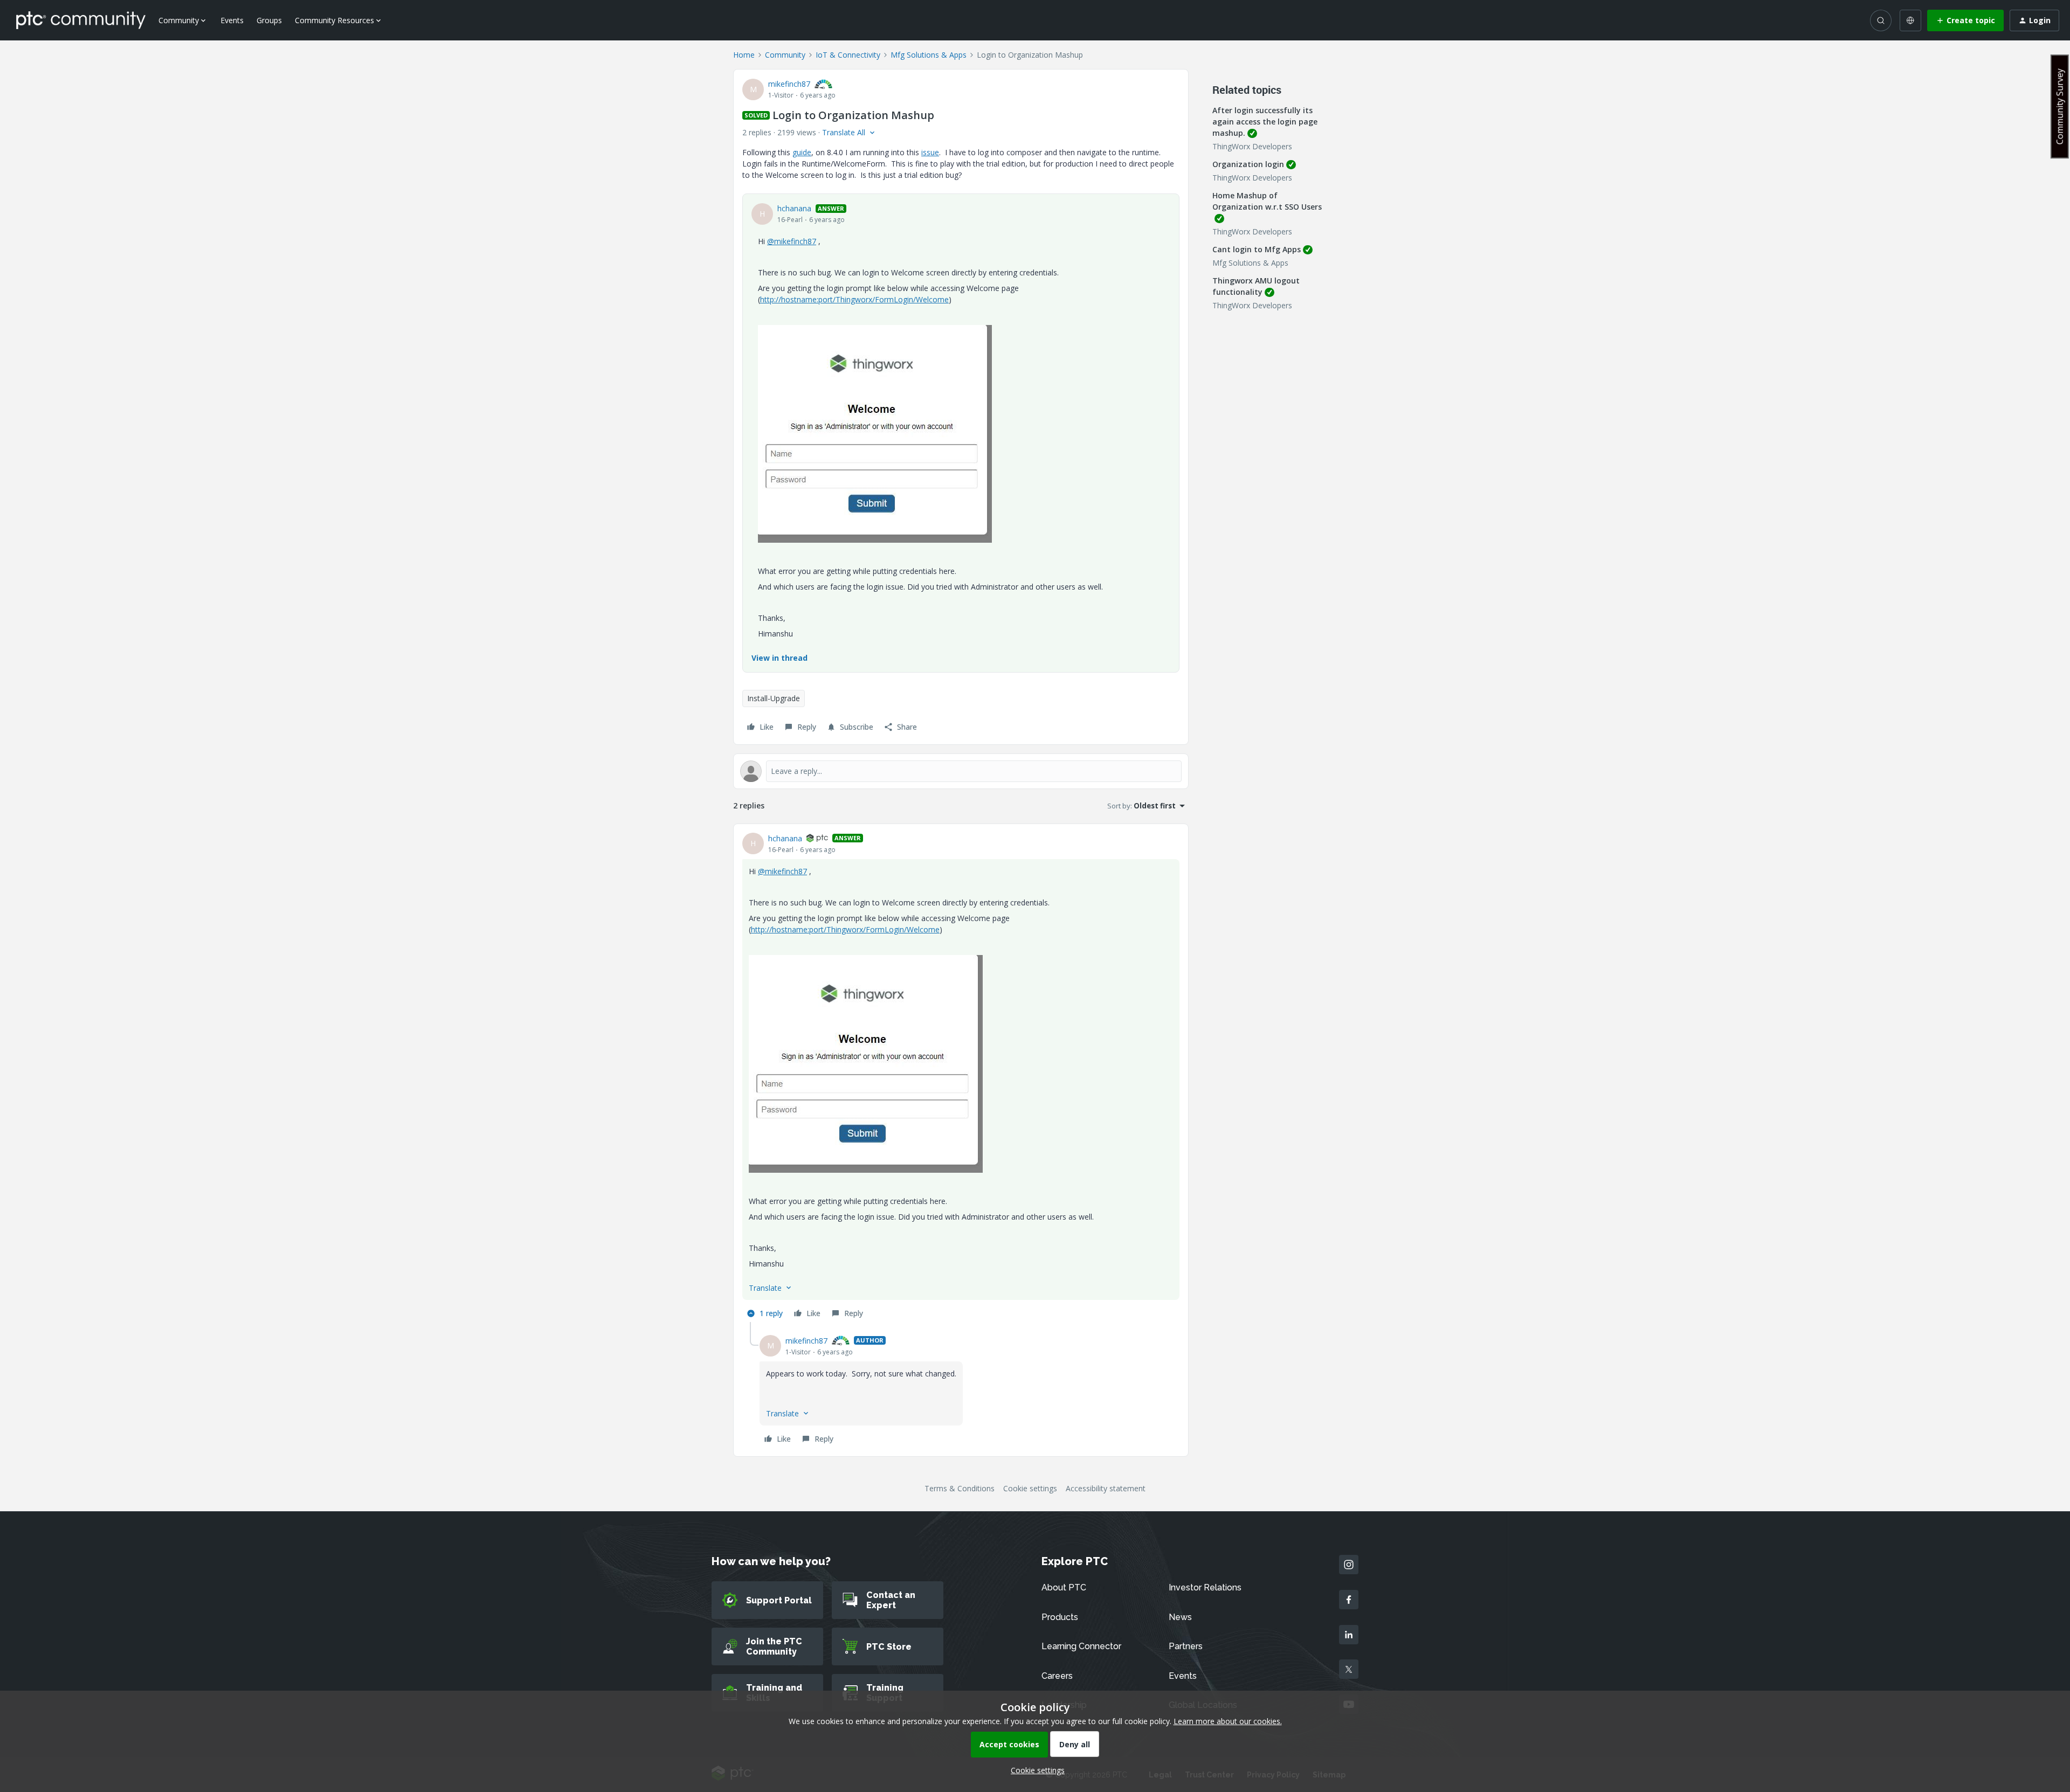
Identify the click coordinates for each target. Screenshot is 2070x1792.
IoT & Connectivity (848, 55)
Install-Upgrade (774, 698)
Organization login (1248, 164)
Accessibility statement (1106, 1488)
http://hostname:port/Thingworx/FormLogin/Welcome (854, 299)
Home (744, 55)
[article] (961, 1077)
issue (930, 152)
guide (802, 152)
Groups (269, 20)
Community (785, 55)
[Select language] (1910, 20)
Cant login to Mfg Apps (1257, 249)
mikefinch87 (789, 84)
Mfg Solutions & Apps (929, 55)
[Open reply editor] (961, 771)
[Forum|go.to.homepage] (81, 20)
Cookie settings (1030, 1488)
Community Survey (2060, 106)
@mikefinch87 (792, 241)
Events (232, 20)
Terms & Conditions (960, 1488)
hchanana (794, 208)
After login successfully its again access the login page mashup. (1265, 122)
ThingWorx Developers (1252, 146)
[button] (1965, 20)
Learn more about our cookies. (1228, 1721)
